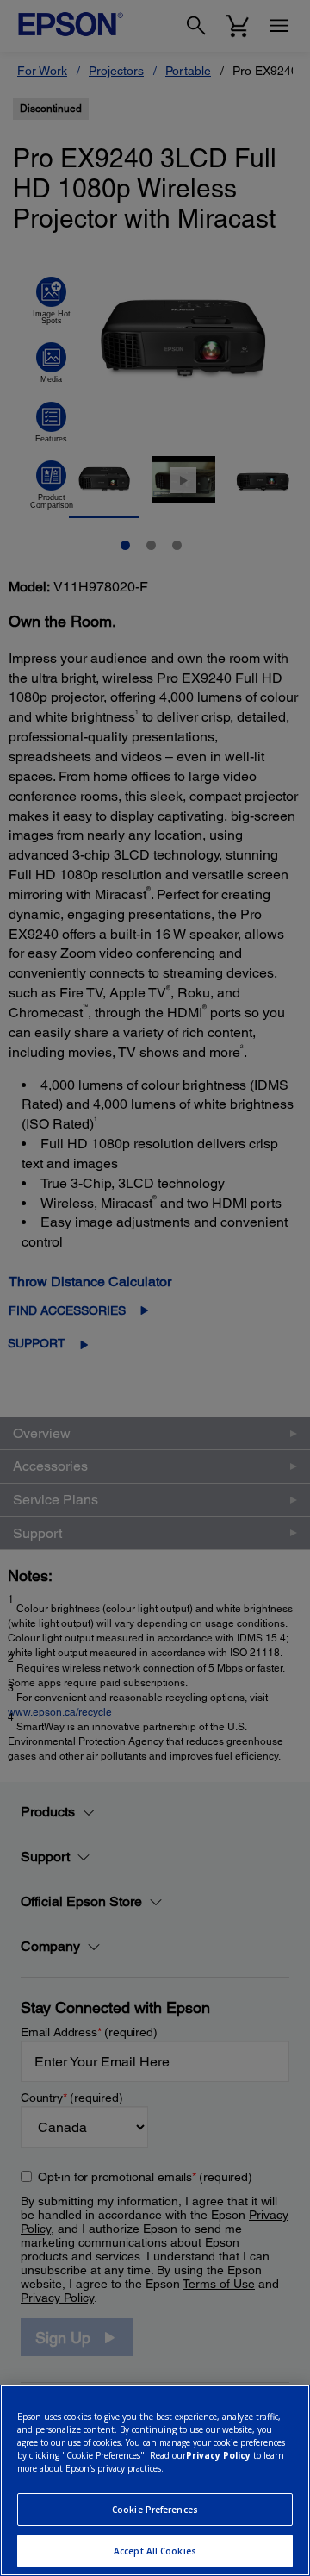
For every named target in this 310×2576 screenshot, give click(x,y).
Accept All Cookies (155, 2551)
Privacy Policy (218, 2455)
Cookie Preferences (155, 2510)
